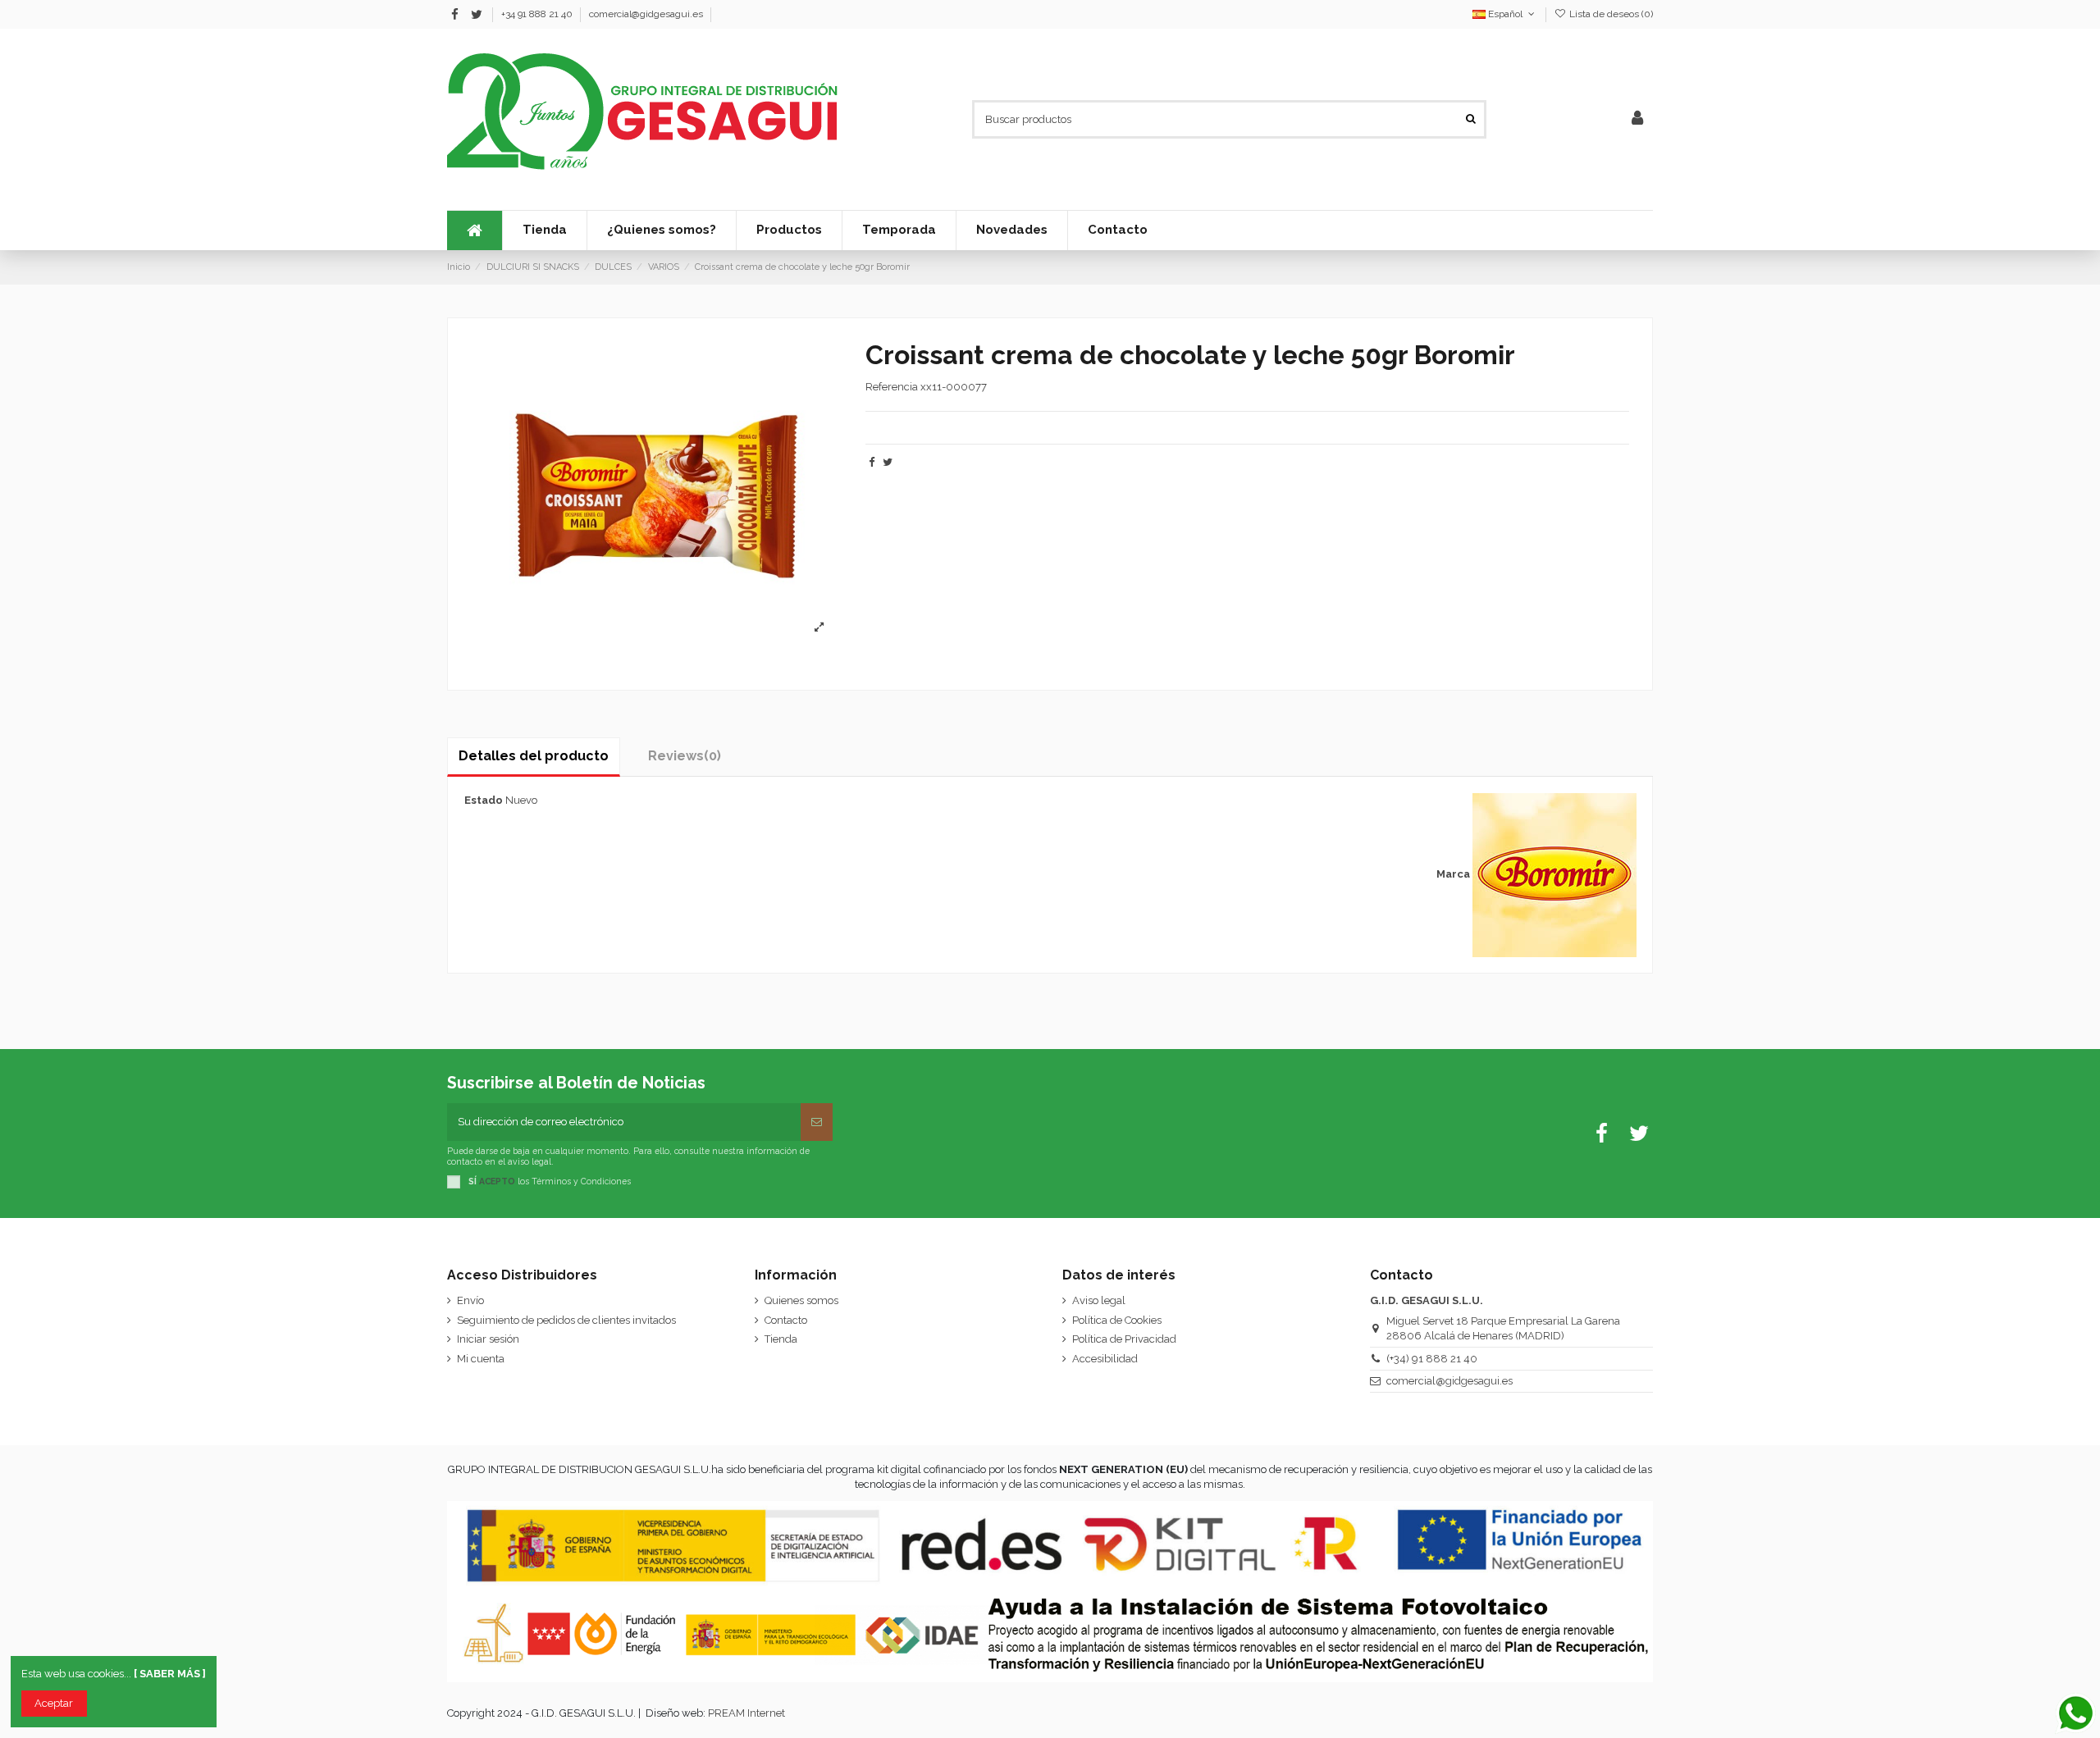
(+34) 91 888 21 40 (1432, 1359)
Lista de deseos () (1610, 14)
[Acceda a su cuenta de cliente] (1637, 119)
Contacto (786, 1320)
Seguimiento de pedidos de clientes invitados (566, 1320)
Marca (1453, 874)
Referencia (892, 387)
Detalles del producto (534, 756)
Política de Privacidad (1124, 1339)
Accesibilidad (1105, 1359)
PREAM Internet (746, 1713)
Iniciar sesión (488, 1339)
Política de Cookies (1117, 1320)
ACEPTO (497, 1181)
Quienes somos (801, 1300)
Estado (484, 800)
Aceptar (54, 1703)
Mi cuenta (481, 1359)
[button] (899, 230)
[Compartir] (872, 462)
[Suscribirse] (817, 1122)
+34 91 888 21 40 (538, 14)
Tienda (781, 1339)
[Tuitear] (888, 462)
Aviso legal (1099, 1300)
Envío (470, 1300)
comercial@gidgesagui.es (646, 14)
